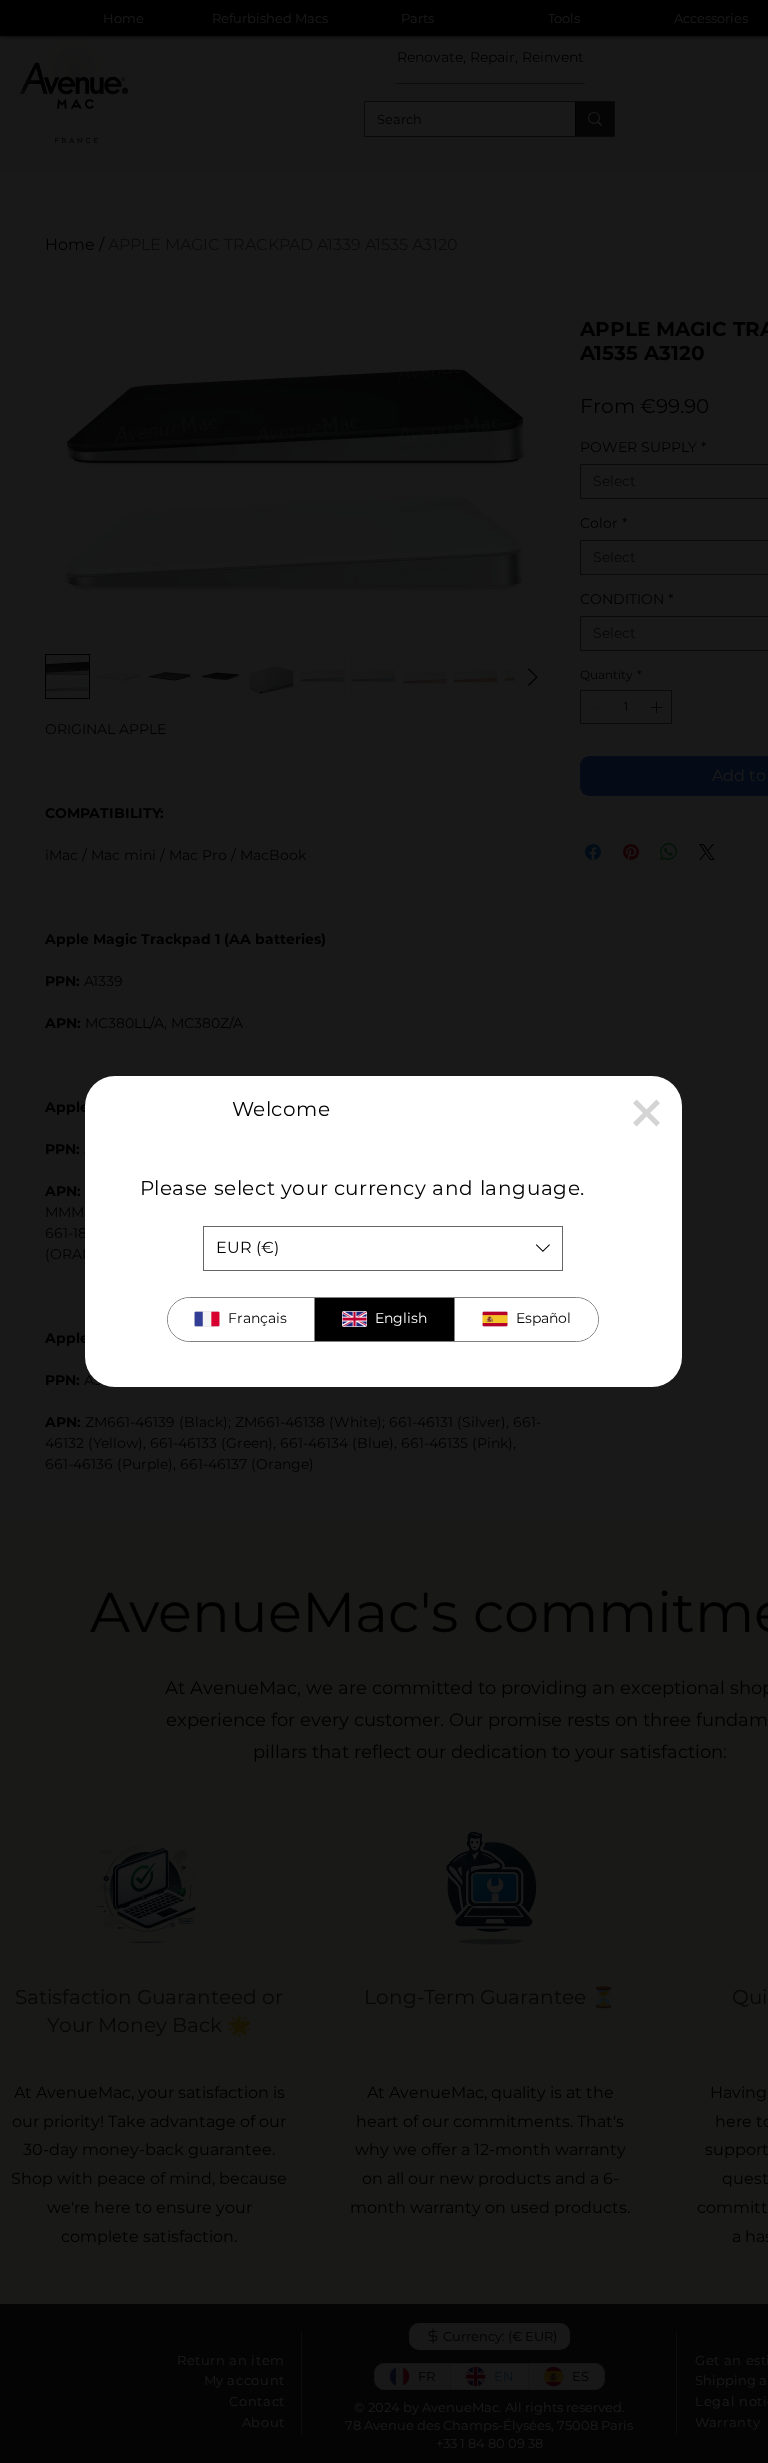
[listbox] (383, 1248)
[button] (646, 1113)
